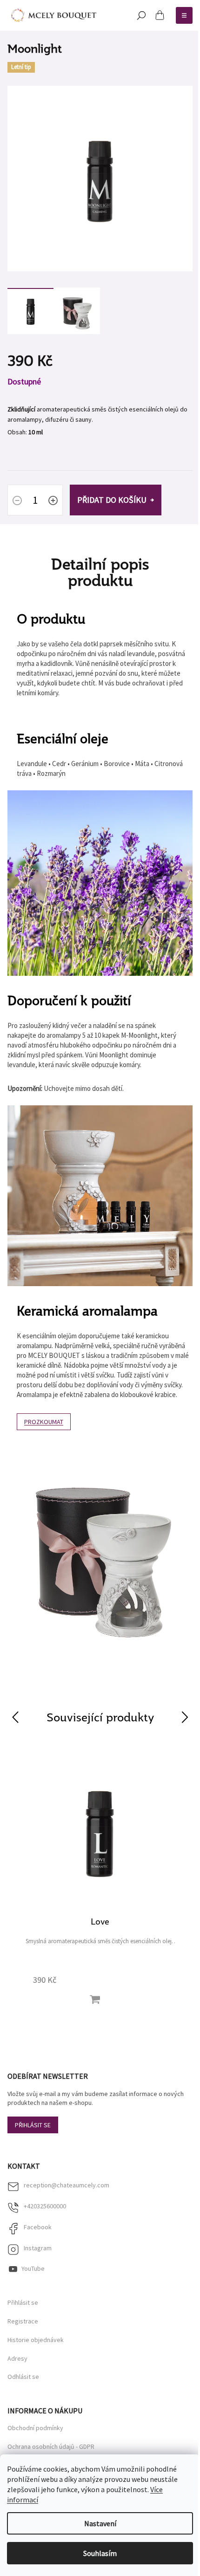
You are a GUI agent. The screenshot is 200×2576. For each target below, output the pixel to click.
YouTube (33, 2268)
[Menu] (184, 15)
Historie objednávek (36, 2340)
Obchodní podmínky (35, 2428)
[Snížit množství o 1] (17, 501)
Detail (95, 2000)
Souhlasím (100, 2553)
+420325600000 (45, 2206)
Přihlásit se (33, 2125)
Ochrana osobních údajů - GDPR (51, 2446)
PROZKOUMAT (44, 1422)
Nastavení (100, 2523)
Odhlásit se (23, 2377)
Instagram (38, 2248)
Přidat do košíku (112, 500)
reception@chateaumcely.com (67, 2185)
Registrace (23, 2321)
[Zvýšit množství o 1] (53, 501)
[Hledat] (141, 15)
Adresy (17, 2359)
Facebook (38, 2227)
